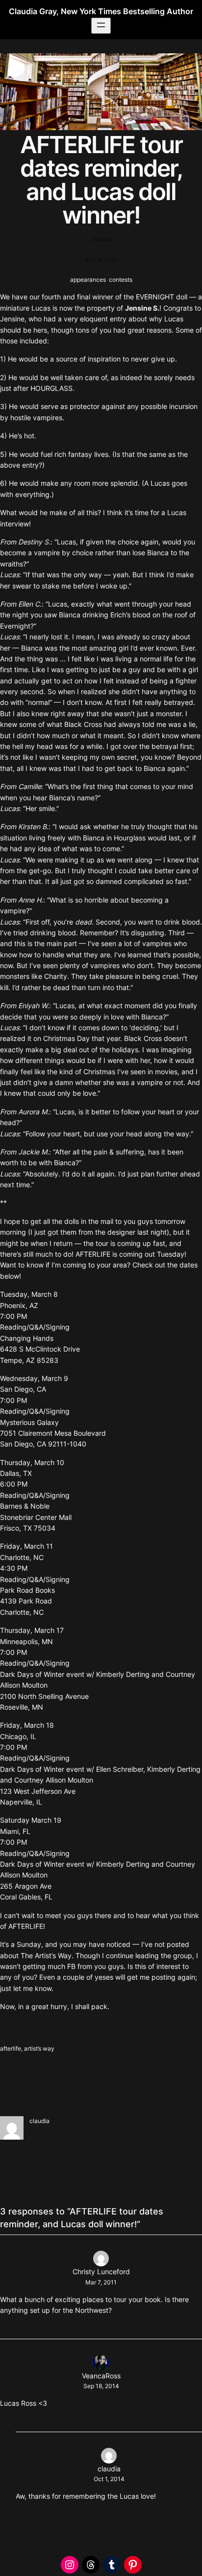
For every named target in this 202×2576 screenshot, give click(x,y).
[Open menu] (101, 26)
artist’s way (39, 2048)
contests (121, 280)
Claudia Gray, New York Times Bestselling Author (101, 11)
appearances (88, 280)
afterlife (11, 2048)
